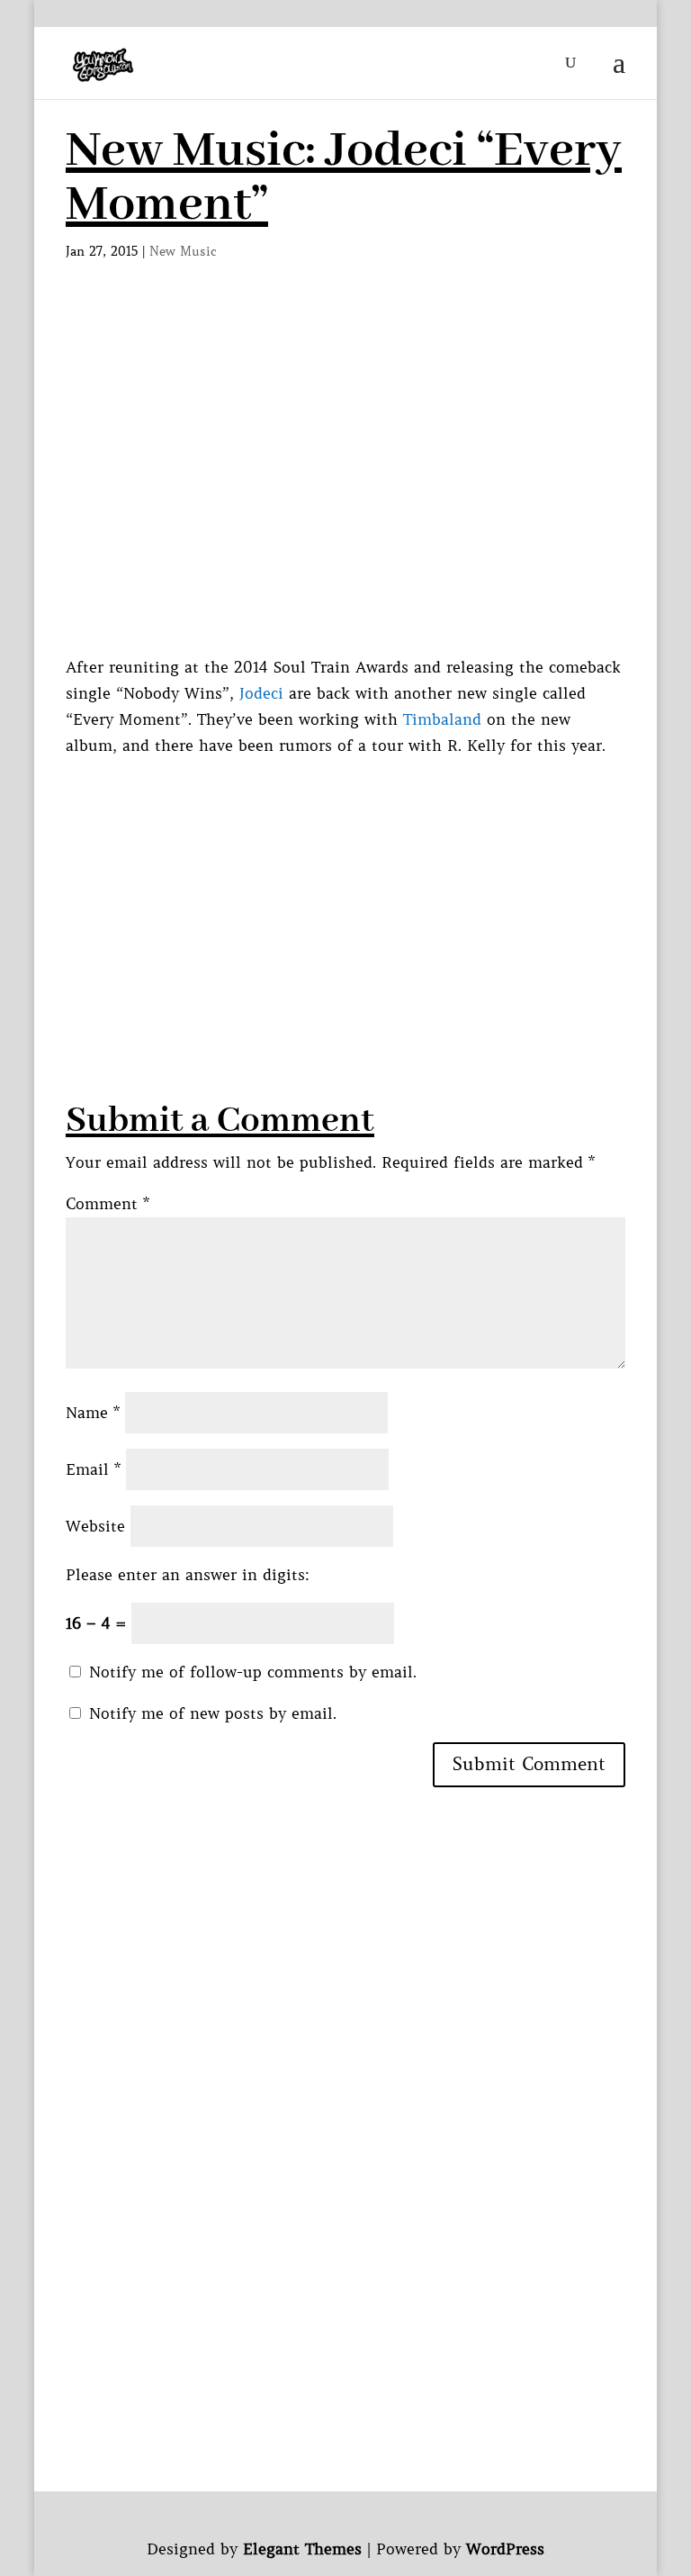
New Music (183, 251)
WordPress (505, 2549)
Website (95, 1526)
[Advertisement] (378, 885)
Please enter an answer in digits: (188, 1575)
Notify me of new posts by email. (213, 1713)
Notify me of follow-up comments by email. (253, 1672)
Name (93, 1413)
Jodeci (261, 693)
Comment (108, 1204)
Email (93, 1469)
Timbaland (442, 719)
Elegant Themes (302, 2549)
